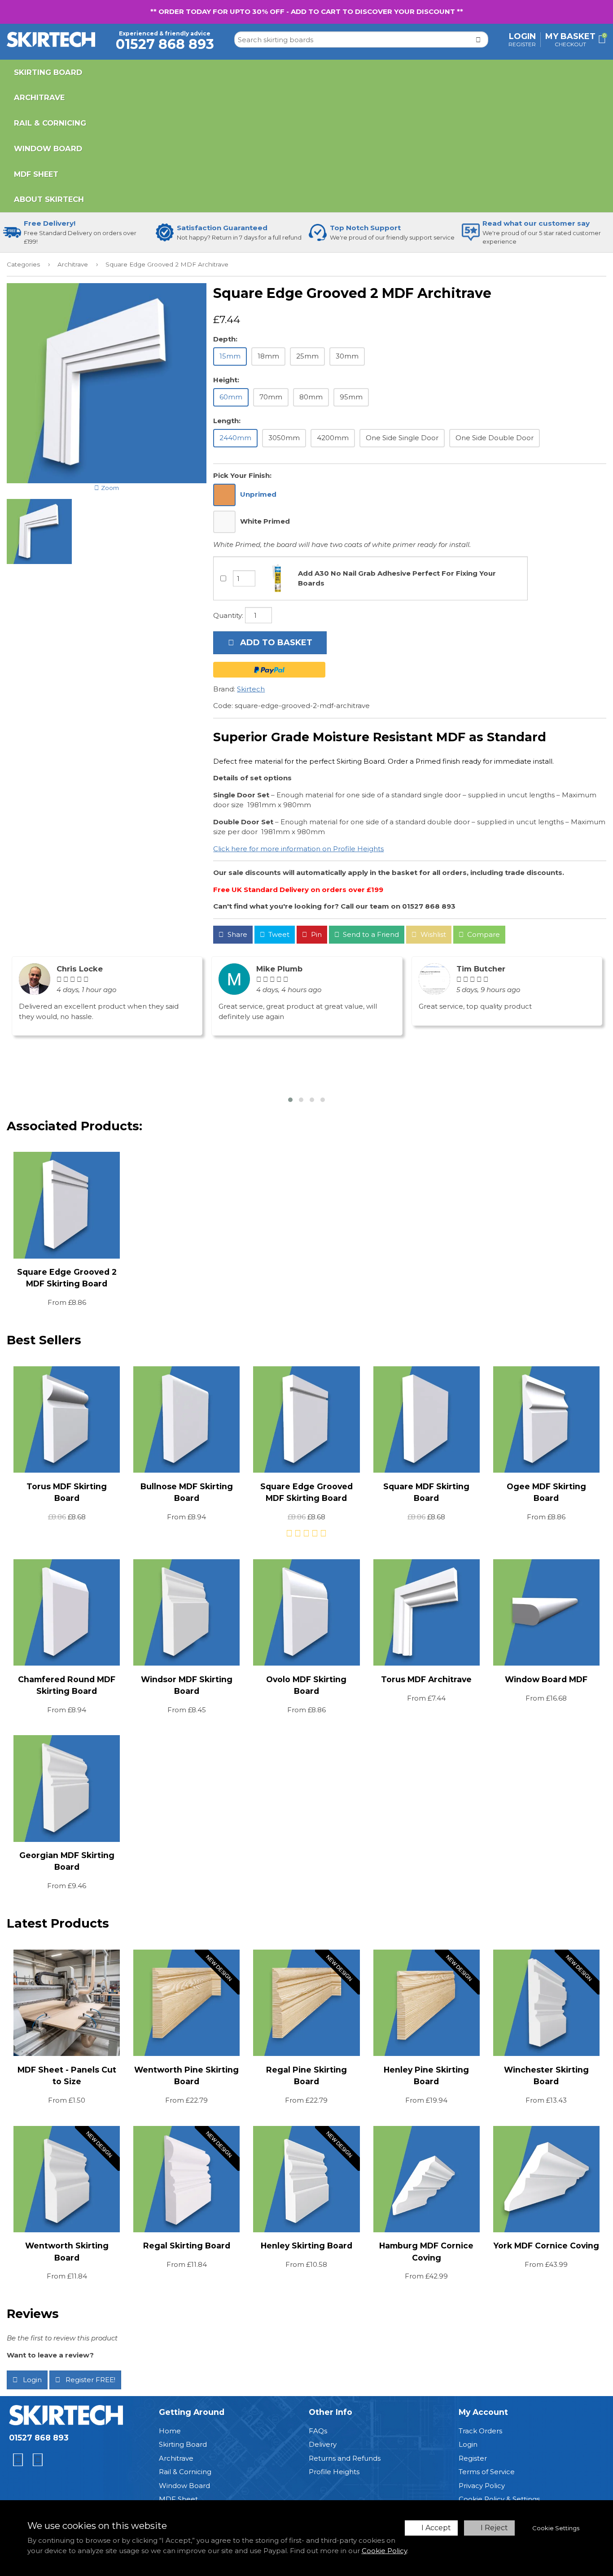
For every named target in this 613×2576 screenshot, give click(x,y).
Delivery (323, 2444)
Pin (315, 934)
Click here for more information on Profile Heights (298, 849)
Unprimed (258, 494)
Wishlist (432, 934)
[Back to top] (38, 2460)
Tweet (278, 934)
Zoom (109, 488)
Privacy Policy (482, 2486)
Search (480, 39)
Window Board (48, 149)
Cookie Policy (384, 2551)
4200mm (333, 438)
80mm (311, 397)
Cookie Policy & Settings (499, 2499)
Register (522, 44)
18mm (268, 356)
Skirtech (251, 689)
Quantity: (228, 615)
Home (170, 2431)
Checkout (570, 44)
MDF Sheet (36, 174)
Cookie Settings (556, 2528)
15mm (230, 356)
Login (522, 36)
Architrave (39, 97)
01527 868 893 (39, 2438)
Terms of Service (487, 2472)
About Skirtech (49, 199)
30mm (347, 356)
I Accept (436, 2528)
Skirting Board (48, 72)
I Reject (494, 2528)
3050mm (284, 438)
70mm (271, 397)
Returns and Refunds (345, 2458)
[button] (290, 1100)
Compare (483, 934)
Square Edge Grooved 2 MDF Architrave (167, 264)
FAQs (318, 2431)
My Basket (570, 36)
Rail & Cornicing (50, 123)
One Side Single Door (402, 438)
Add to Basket (275, 643)
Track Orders (480, 2431)
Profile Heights (334, 2472)
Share (236, 934)
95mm (351, 397)
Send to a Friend (370, 934)
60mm (231, 397)
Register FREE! (90, 2380)
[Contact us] (18, 2460)
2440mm (235, 438)
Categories (23, 264)
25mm (307, 356)
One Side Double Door (495, 438)
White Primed (265, 521)
